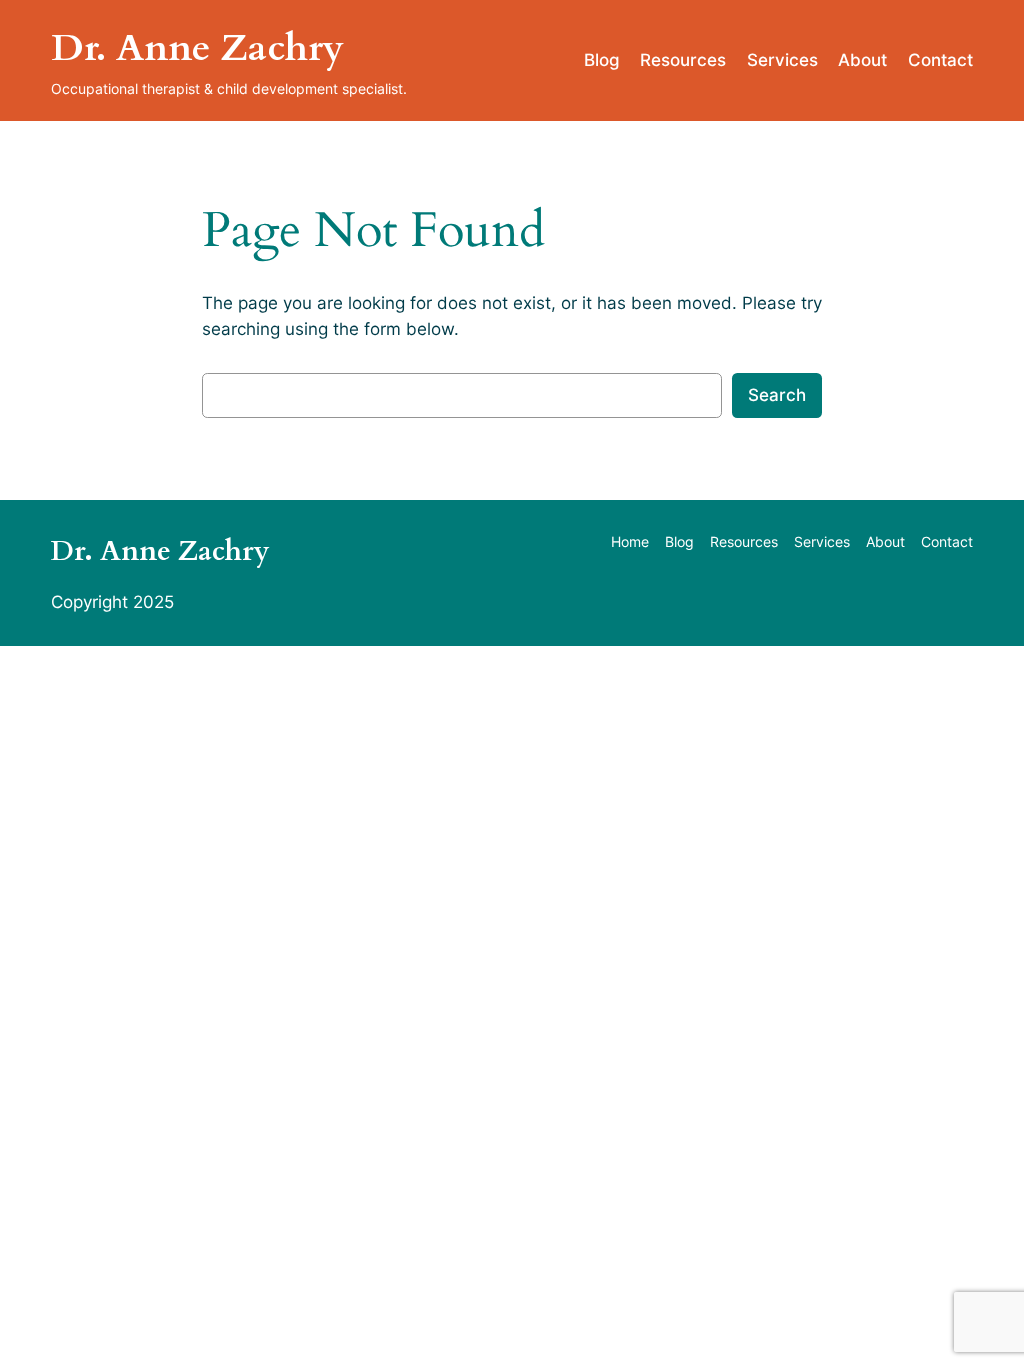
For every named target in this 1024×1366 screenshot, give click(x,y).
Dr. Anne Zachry (197, 48)
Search (777, 395)
